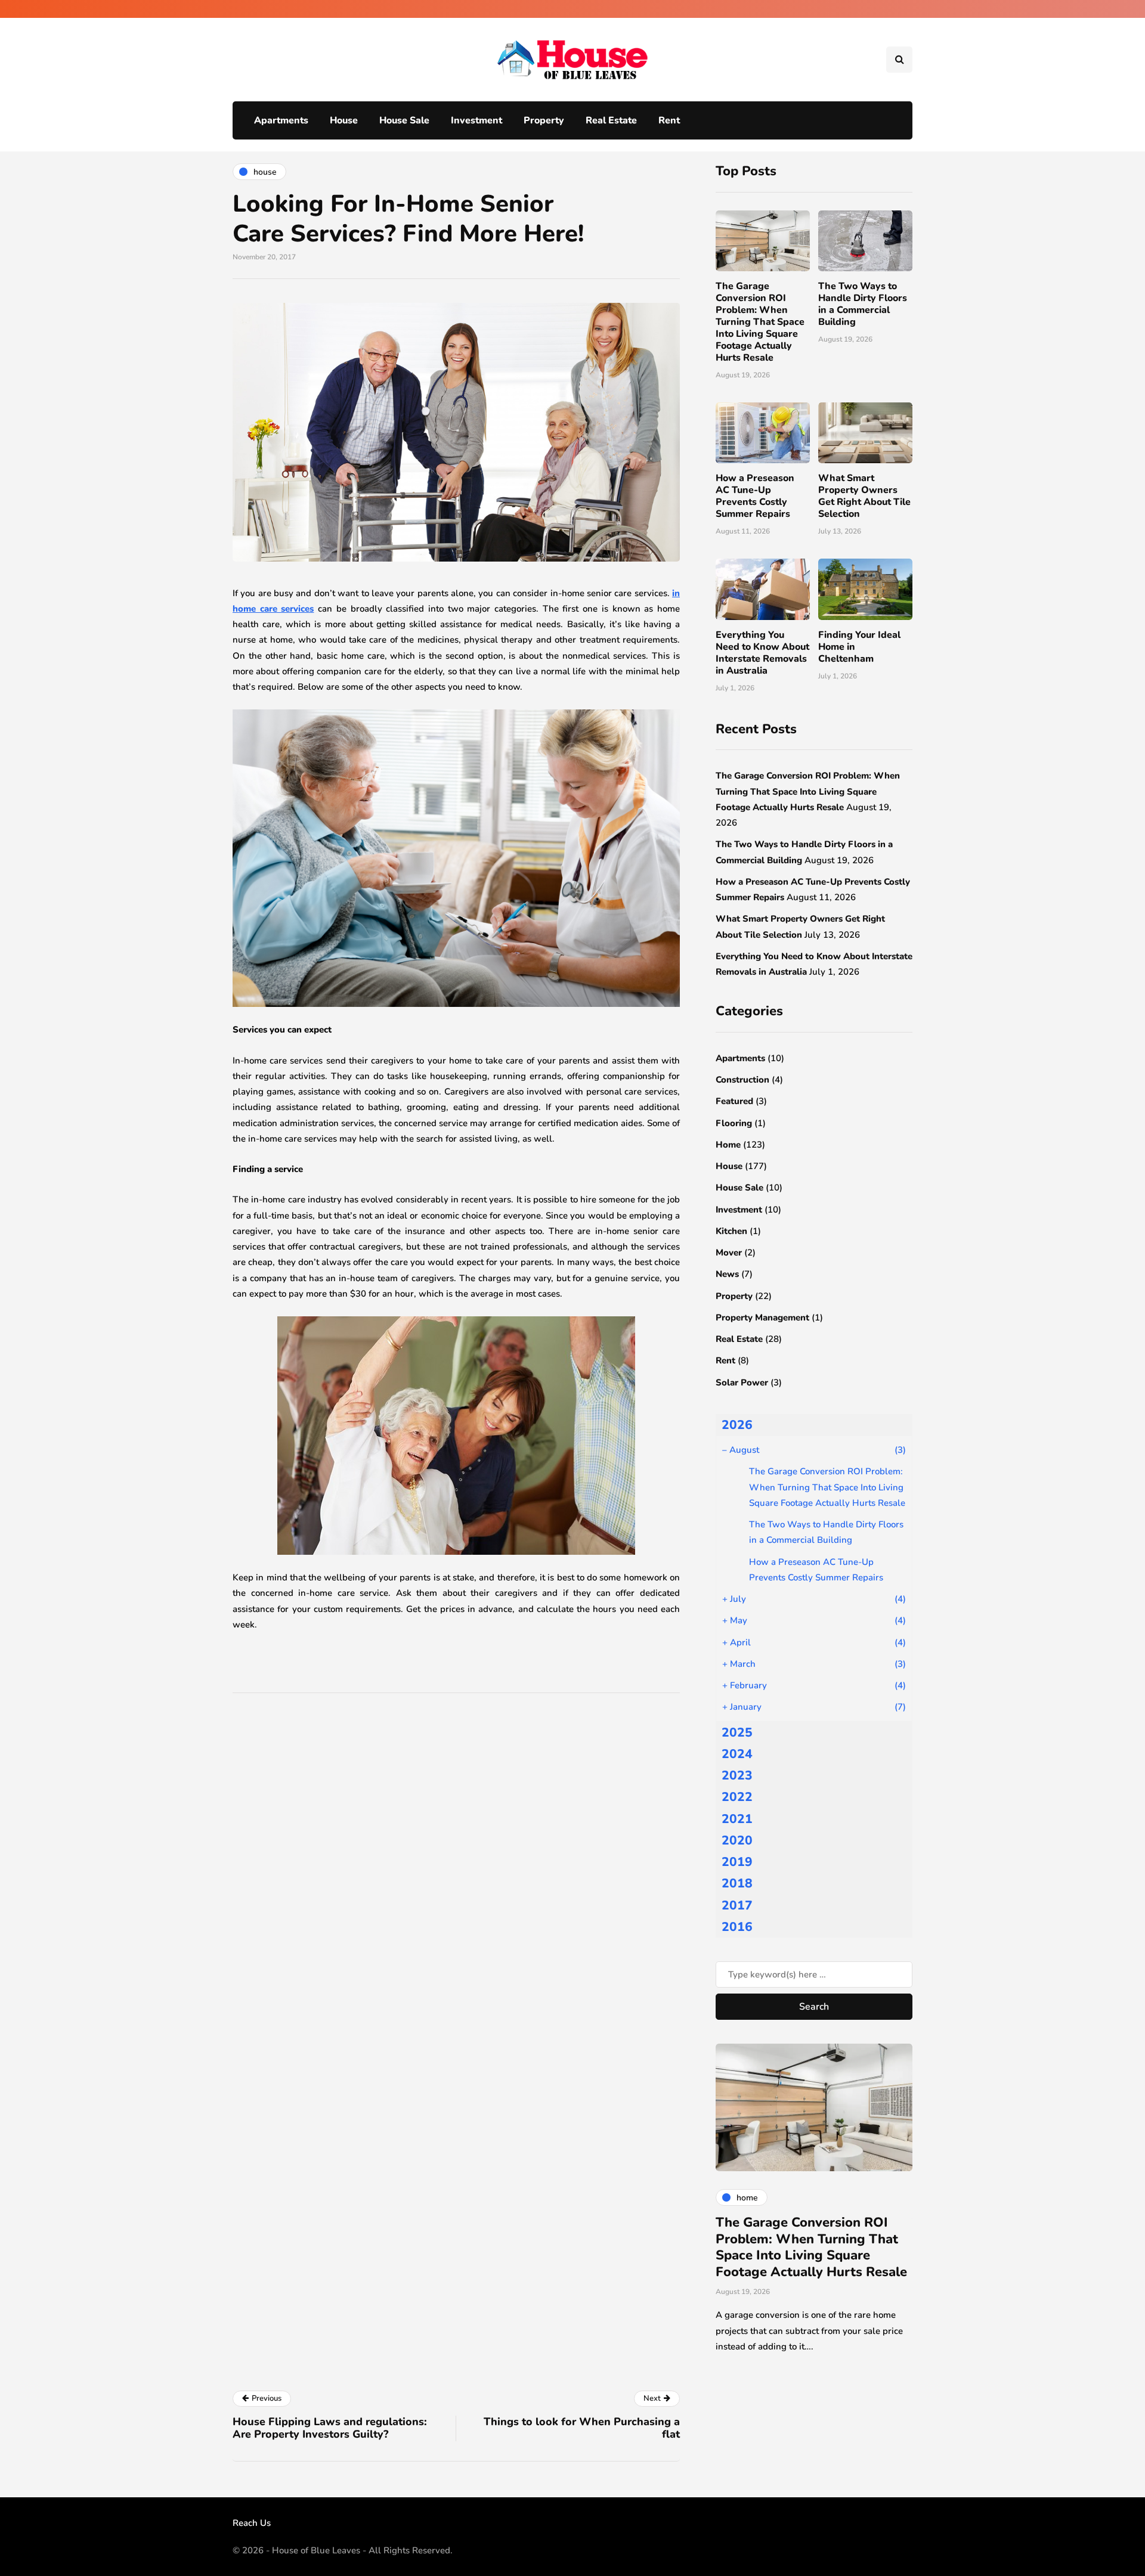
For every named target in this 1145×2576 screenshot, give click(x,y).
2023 (737, 1775)
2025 (737, 1732)
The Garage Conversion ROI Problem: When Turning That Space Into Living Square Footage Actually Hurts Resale (760, 322)
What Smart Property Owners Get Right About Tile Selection (864, 496)
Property (544, 120)
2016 (737, 1927)
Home (728, 1145)
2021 (737, 1819)
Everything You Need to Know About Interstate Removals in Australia (762, 653)
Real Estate (611, 120)
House (344, 120)
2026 (737, 1425)
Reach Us (252, 2523)
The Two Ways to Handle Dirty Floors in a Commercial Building (863, 304)
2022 (737, 1797)
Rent (669, 120)
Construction (742, 1080)
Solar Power (742, 1382)
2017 (737, 1905)
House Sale (404, 120)
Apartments (281, 120)
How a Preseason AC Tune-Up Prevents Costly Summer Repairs (755, 496)
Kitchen (731, 1231)
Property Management (762, 1318)
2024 (737, 1754)
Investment (476, 120)
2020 (737, 1840)
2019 (737, 1862)
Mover (729, 1253)
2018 (737, 1883)
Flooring (734, 1123)
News (727, 1274)
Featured (734, 1101)
